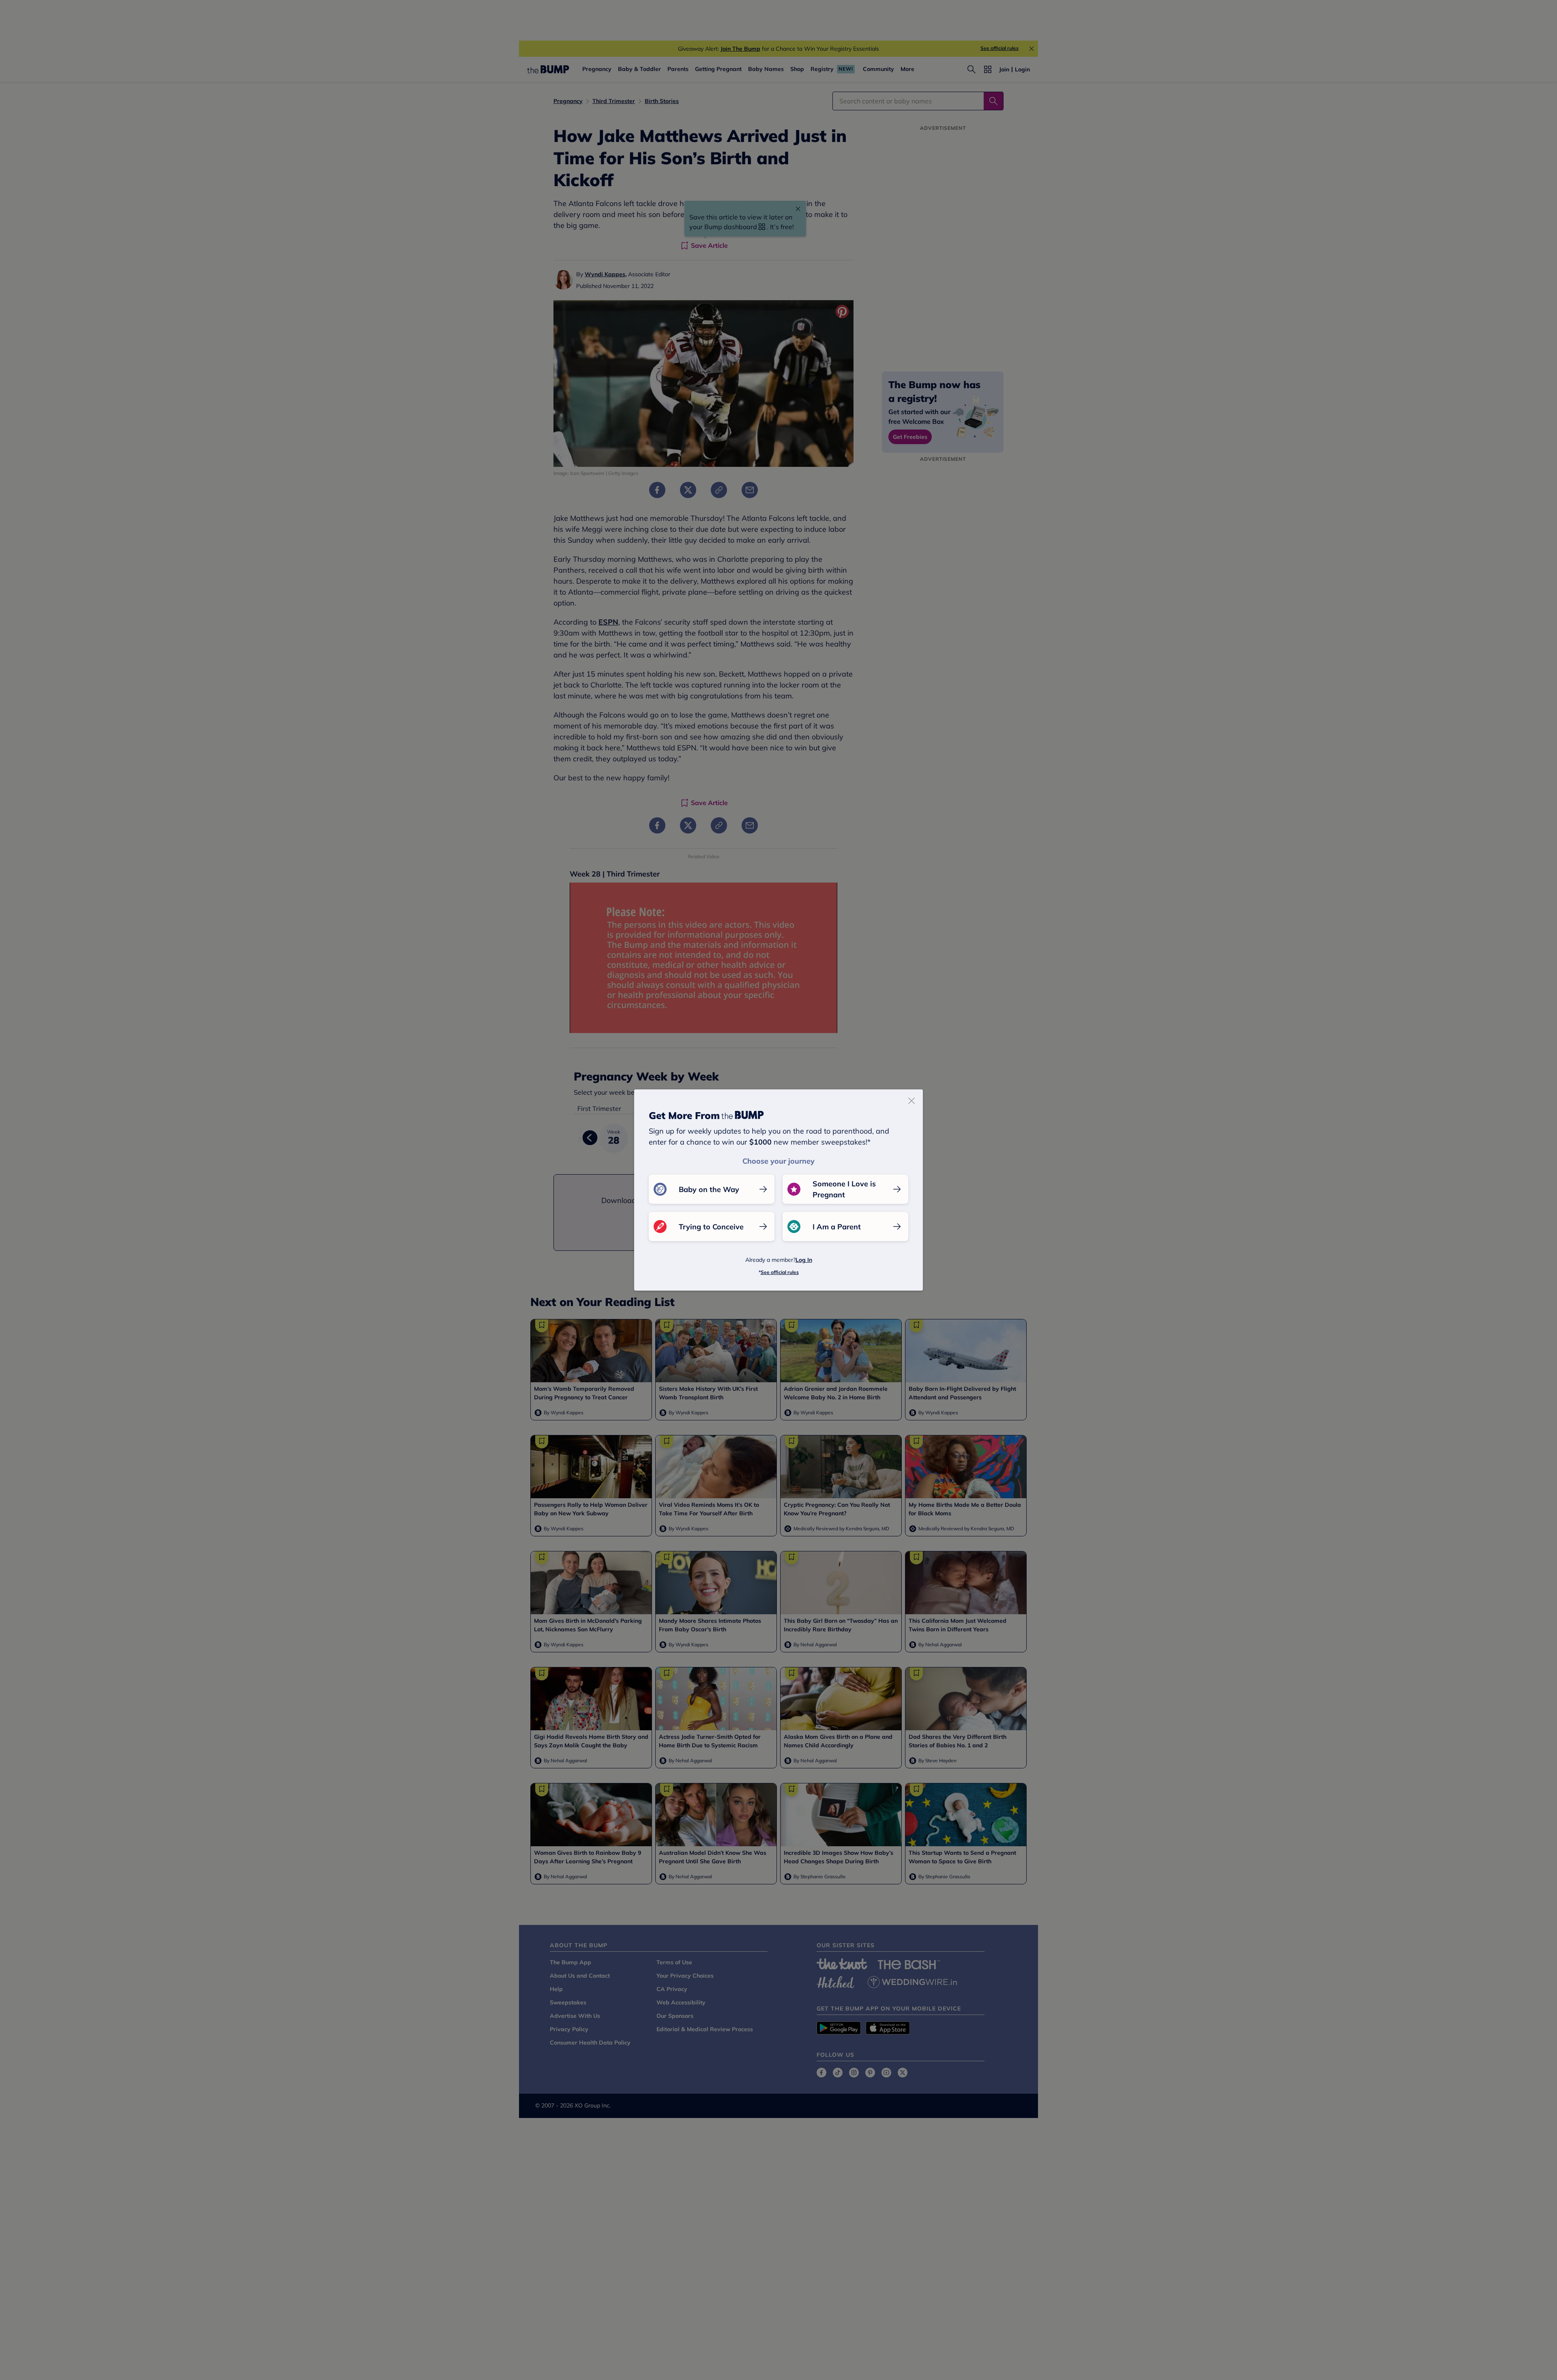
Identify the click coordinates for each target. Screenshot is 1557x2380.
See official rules (780, 1272)
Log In (804, 1260)
